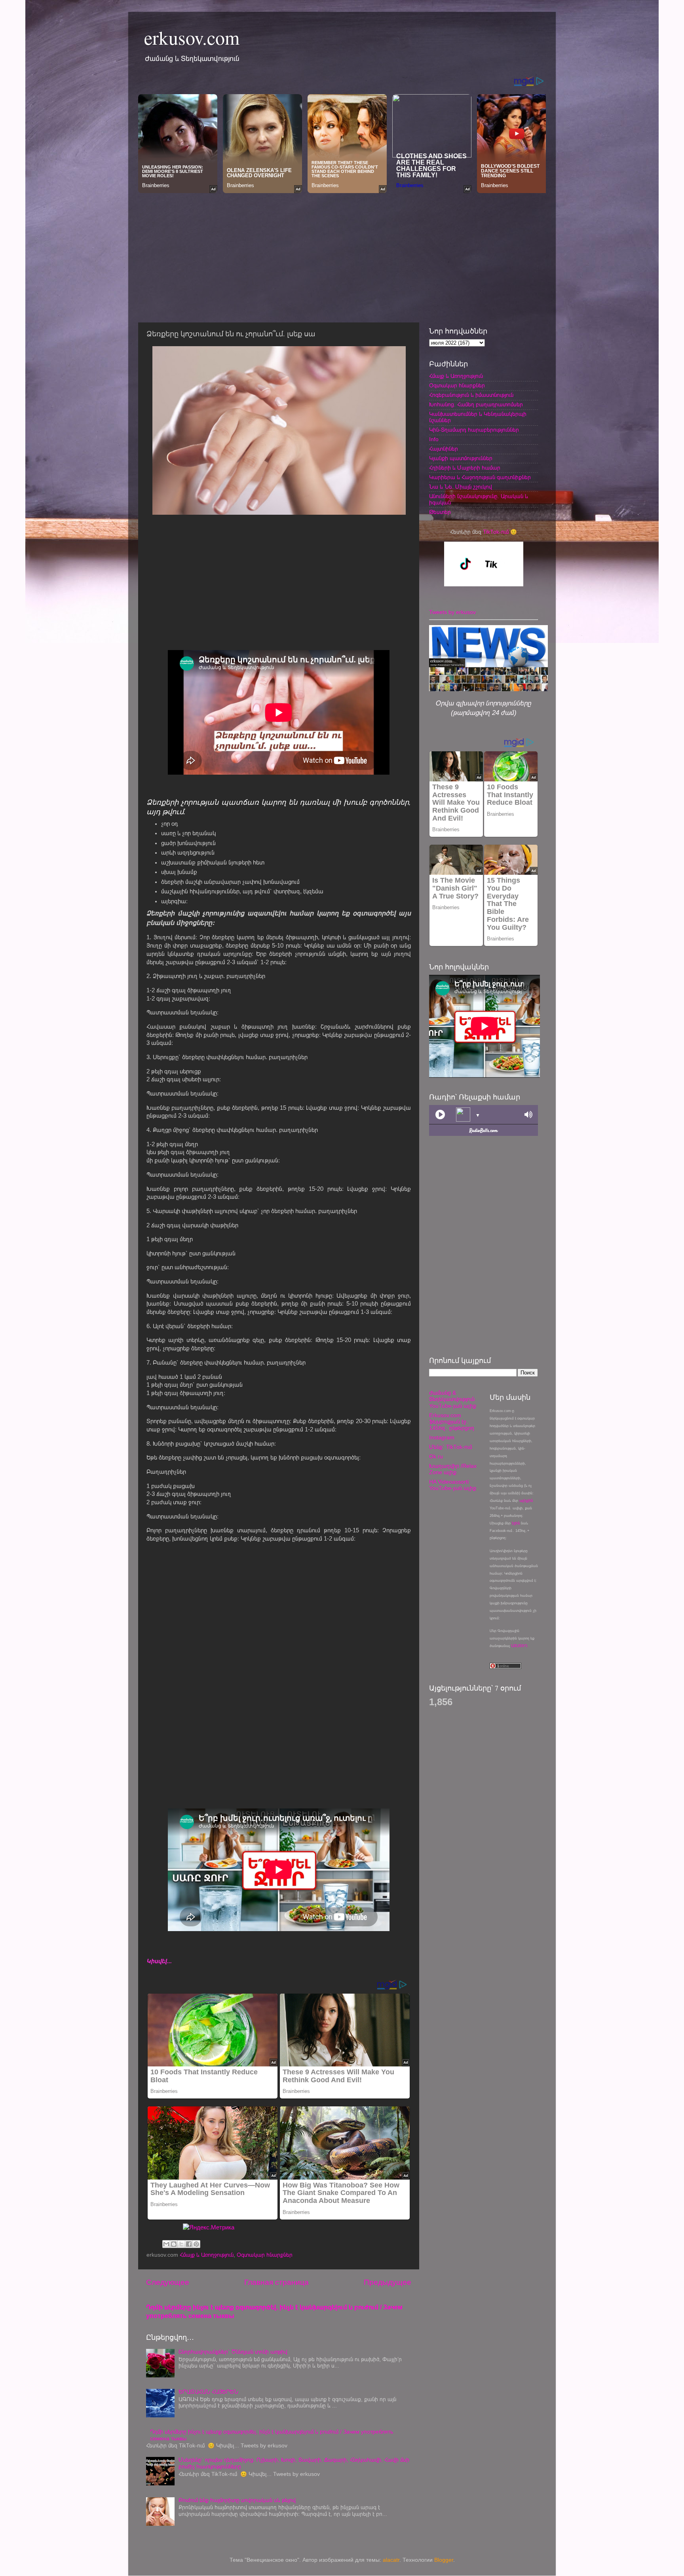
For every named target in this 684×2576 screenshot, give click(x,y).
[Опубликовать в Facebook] (189, 2244)
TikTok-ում (496, 532)
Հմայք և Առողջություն (207, 2255)
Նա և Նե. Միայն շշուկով (461, 487)
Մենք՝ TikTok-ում (450, 1447)
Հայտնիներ (444, 449)
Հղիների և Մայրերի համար (465, 468)
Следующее (168, 2282)
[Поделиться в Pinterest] (196, 2244)
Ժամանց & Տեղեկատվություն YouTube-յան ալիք (453, 1399)
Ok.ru (436, 1457)
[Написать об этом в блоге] (174, 2244)
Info (434, 439)
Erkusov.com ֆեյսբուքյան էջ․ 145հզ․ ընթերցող (452, 1422)
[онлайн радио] (484, 1133)
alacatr (391, 2560)
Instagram (442, 1438)
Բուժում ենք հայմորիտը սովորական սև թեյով (237, 2500)
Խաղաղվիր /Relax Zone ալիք (453, 1469)
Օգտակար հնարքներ (265, 2255)
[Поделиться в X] (181, 2244)
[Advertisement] (342, 256)
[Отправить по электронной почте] (166, 2244)
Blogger (444, 2560)
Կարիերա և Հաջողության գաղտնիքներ (480, 477)
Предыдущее (388, 2282)
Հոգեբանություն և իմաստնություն (471, 395)
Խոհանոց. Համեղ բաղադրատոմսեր (476, 405)
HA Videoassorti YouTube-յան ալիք (453, 1485)
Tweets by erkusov (452, 612)
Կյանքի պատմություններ (461, 458)
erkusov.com (192, 37)
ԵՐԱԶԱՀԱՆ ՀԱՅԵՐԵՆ (208, 2392)
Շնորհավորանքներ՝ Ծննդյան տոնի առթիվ (233, 2352)
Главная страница (276, 2282)
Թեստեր (440, 512)
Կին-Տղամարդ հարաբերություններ (474, 430)
